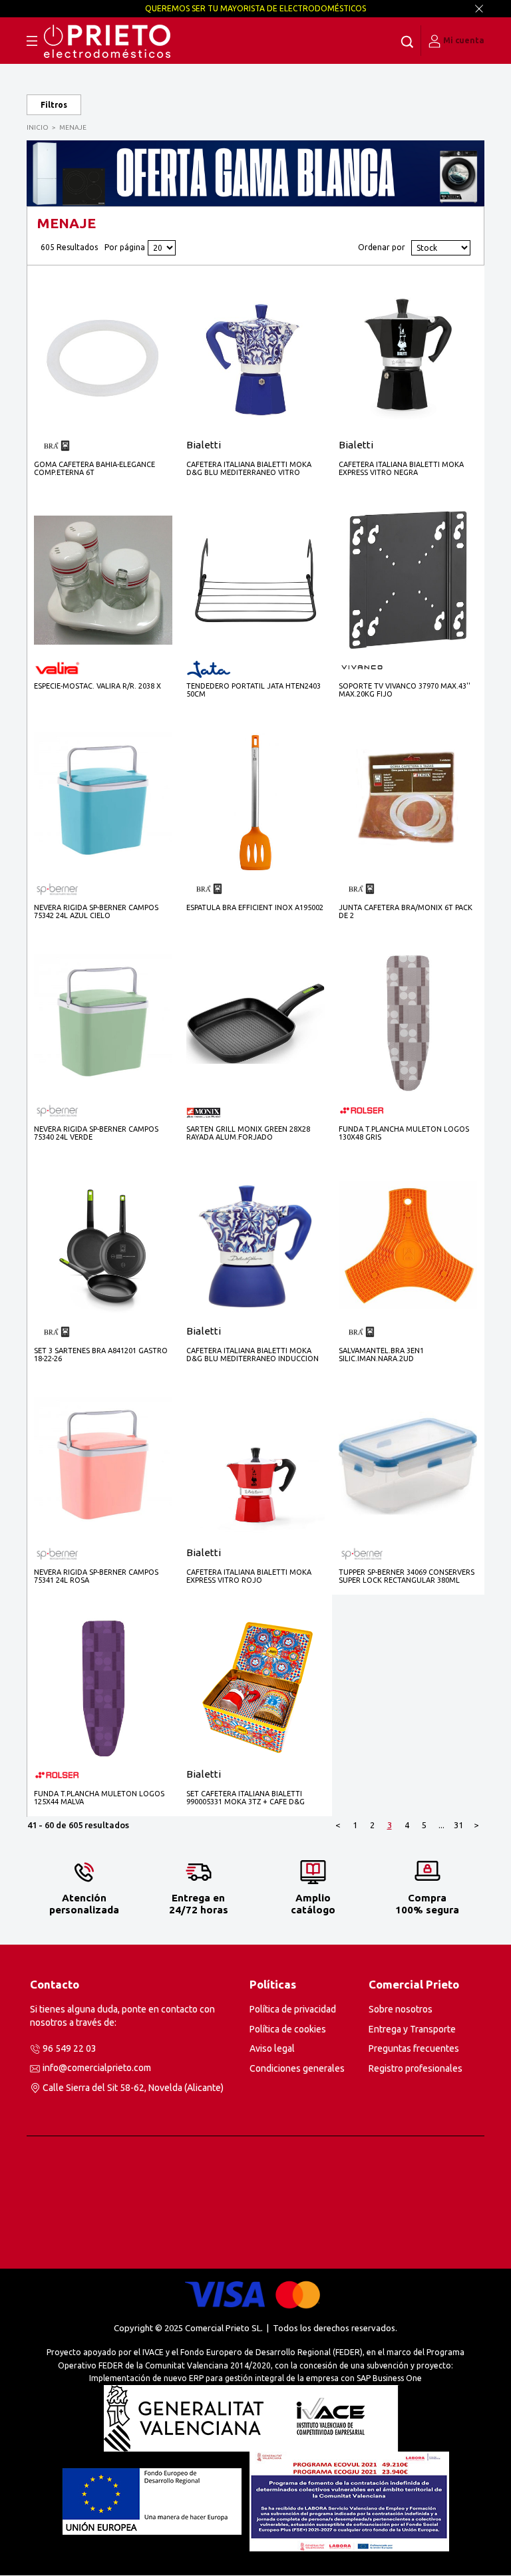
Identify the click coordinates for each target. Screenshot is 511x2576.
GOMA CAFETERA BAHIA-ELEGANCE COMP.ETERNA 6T (94, 468)
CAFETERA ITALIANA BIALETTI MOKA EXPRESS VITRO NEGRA (401, 468)
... (441, 1825)
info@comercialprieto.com (97, 2068)
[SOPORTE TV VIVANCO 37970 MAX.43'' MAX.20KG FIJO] (408, 580)
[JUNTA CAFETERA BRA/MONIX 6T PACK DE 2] (408, 801)
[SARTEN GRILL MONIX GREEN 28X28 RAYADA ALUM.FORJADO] (255, 1023)
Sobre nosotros (401, 2009)
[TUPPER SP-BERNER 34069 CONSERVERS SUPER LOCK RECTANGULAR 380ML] (408, 1466)
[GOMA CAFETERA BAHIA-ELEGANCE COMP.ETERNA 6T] (103, 358)
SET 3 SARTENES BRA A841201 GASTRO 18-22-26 (101, 1355)
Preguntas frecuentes (414, 2048)
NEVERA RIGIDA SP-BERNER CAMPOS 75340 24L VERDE (96, 1133)
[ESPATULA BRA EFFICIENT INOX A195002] (255, 801)
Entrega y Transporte (412, 2029)
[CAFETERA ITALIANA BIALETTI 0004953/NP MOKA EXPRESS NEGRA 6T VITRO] (408, 358)
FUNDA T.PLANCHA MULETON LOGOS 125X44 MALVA (99, 1798)
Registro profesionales (416, 2068)
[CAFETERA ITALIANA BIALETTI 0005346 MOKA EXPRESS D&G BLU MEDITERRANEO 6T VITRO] (255, 358)
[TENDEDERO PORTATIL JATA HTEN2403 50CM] (255, 580)
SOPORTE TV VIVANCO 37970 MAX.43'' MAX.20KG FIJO (405, 690)
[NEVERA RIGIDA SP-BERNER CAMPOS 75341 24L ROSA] (103, 1466)
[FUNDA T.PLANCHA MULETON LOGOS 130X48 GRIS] (408, 1023)
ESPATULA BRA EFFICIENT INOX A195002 (255, 907)
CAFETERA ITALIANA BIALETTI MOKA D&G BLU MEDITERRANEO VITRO (249, 468)
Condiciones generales (297, 2068)
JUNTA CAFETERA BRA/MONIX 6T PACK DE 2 (406, 911)
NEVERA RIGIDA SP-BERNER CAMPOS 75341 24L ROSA (96, 1576)
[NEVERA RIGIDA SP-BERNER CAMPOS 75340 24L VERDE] (103, 1023)
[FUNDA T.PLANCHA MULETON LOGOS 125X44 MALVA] (103, 1688)
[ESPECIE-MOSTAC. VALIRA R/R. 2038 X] (103, 579)
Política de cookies (288, 2029)
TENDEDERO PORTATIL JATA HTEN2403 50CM (254, 690)
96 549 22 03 (70, 2048)
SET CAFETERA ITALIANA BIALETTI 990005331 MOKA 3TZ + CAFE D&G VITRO (246, 1798)
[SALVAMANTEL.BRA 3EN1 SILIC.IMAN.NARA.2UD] (408, 1244)
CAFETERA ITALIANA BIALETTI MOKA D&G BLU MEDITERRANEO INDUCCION (253, 1355)
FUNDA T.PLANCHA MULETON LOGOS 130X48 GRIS (404, 1133)
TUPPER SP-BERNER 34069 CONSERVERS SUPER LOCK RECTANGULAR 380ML (407, 1576)
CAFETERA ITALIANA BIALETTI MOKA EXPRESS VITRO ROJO (249, 1576)
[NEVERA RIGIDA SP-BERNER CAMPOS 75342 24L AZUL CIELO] (103, 801)
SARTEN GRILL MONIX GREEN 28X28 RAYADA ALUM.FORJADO (248, 1133)
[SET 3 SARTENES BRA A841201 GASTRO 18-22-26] (103, 1244)
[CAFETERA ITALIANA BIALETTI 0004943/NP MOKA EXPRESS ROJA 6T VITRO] (255, 1466)
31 (458, 1825)
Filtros (54, 105)
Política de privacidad (293, 2009)
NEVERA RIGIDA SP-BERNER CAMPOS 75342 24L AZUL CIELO (96, 911)
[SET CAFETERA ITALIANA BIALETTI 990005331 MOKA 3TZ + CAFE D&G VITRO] (255, 1688)
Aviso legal (272, 2048)
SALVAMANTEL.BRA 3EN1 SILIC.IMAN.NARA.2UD (381, 1355)
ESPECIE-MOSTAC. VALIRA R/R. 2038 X (97, 686)
